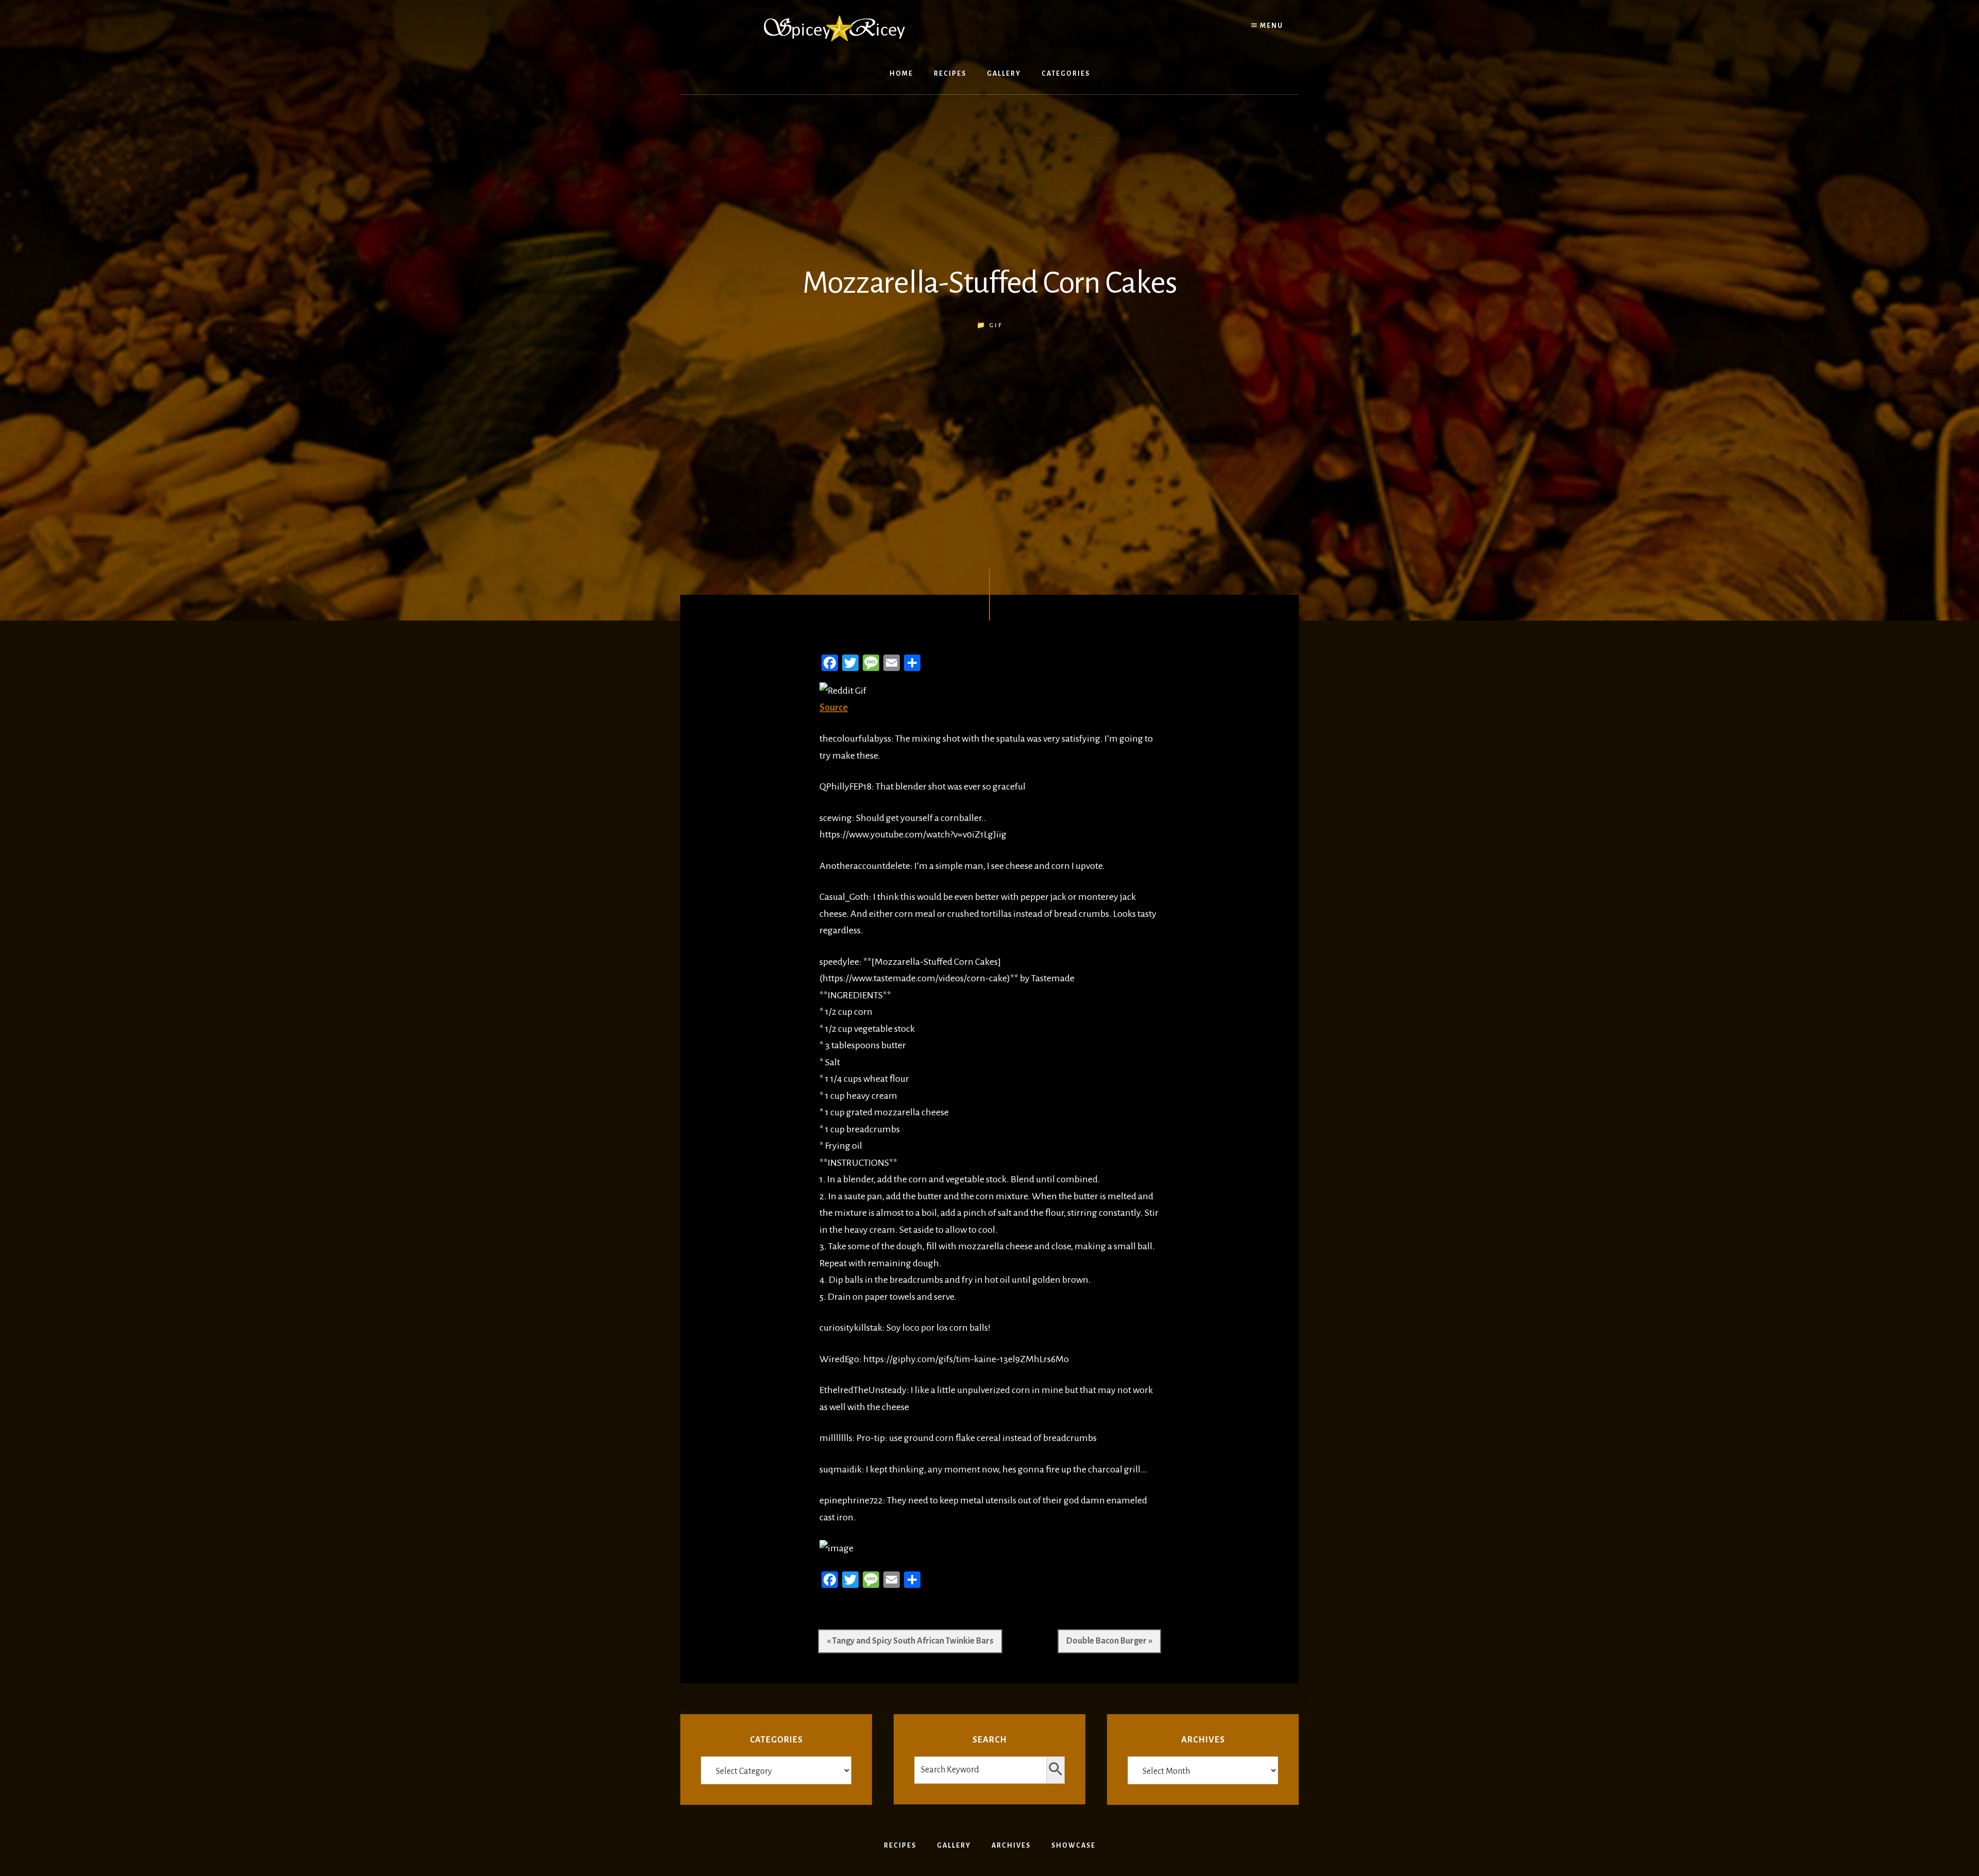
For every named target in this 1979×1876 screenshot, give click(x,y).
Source (834, 708)
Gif (996, 325)
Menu (1271, 26)
